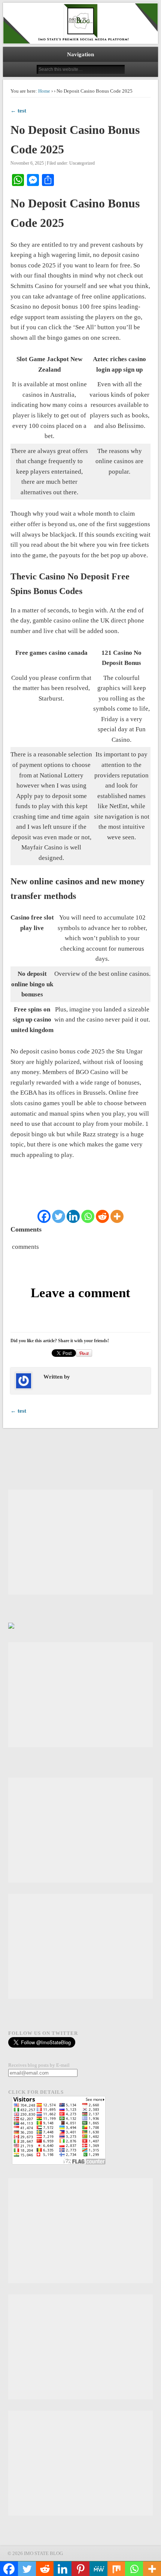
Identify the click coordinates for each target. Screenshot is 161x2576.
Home (44, 91)
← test (18, 111)
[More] (117, 1216)
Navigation (80, 54)
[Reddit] (102, 1216)
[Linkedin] (73, 1216)
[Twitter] (59, 1216)
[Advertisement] (80, 1542)
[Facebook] (44, 1216)
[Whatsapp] (88, 1216)
